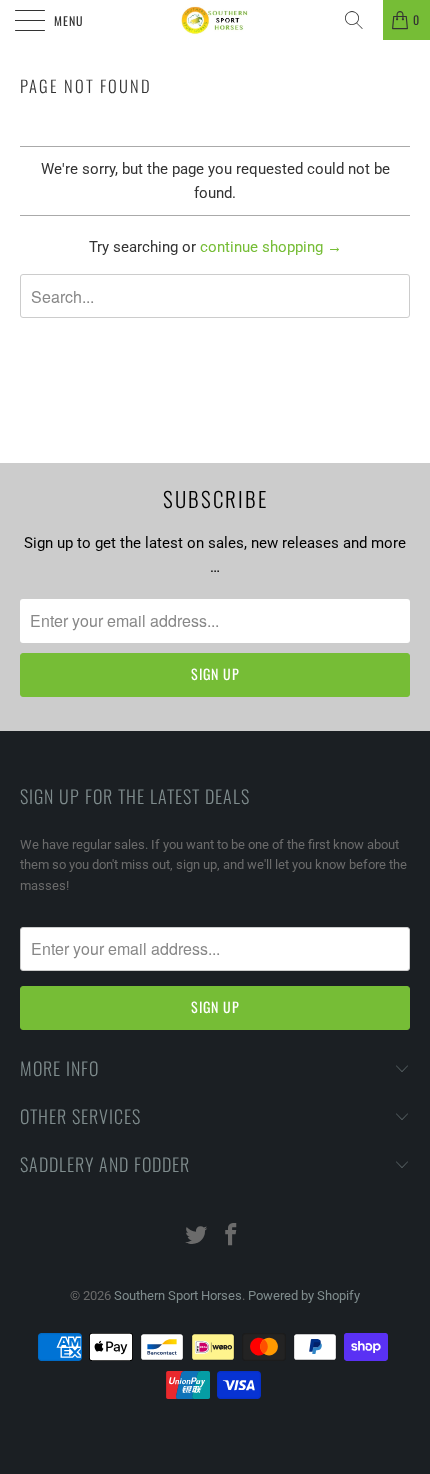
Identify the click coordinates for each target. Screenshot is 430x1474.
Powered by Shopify (304, 1295)
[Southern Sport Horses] (215, 20)
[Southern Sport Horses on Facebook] (232, 1236)
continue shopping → (271, 247)
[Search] (361, 20)
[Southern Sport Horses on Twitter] (197, 1236)
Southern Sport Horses (178, 1295)
